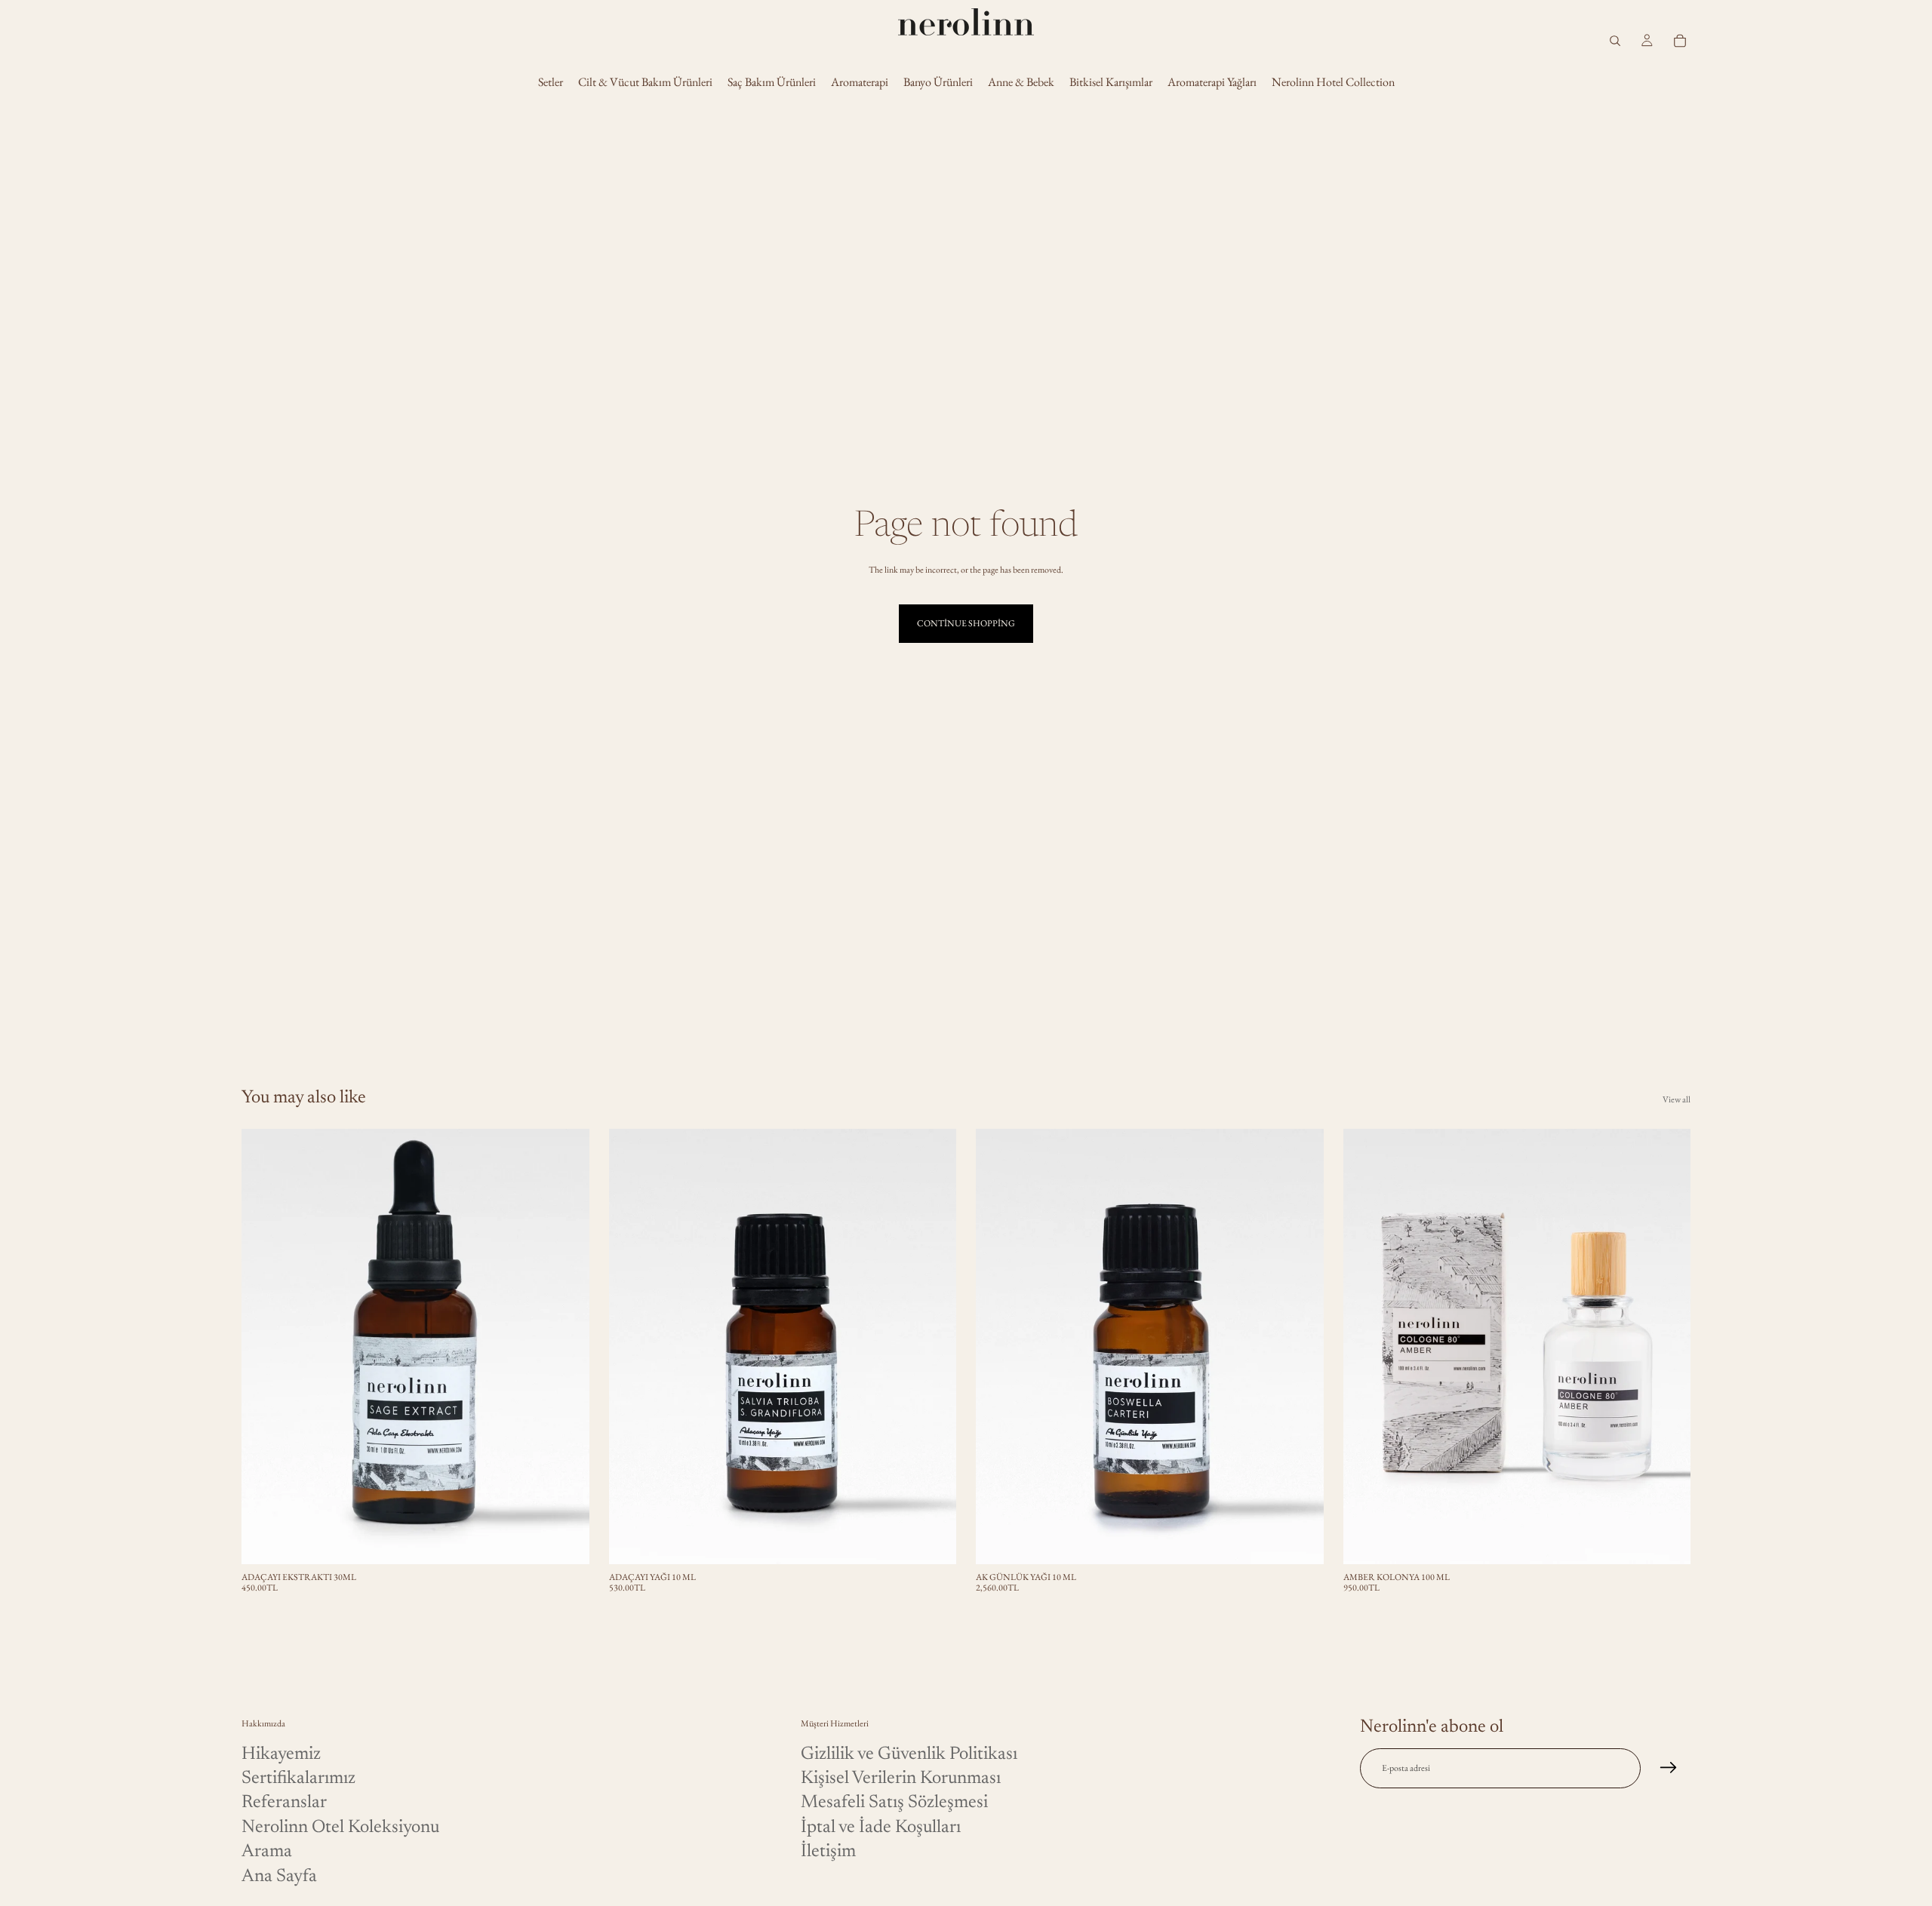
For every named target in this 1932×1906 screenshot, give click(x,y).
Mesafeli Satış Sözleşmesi (894, 1803)
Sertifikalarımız (298, 1778)
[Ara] (1615, 41)
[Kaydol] (1669, 1769)
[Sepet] (1680, 41)
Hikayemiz (281, 1754)
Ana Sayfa (279, 1877)
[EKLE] (566, 1541)
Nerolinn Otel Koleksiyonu (340, 1828)
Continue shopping (966, 623)
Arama (267, 1852)
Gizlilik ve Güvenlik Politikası (909, 1754)
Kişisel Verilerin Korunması (901, 1778)
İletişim (828, 1852)
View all (1677, 1099)
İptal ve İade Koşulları (881, 1828)
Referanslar (284, 1803)
